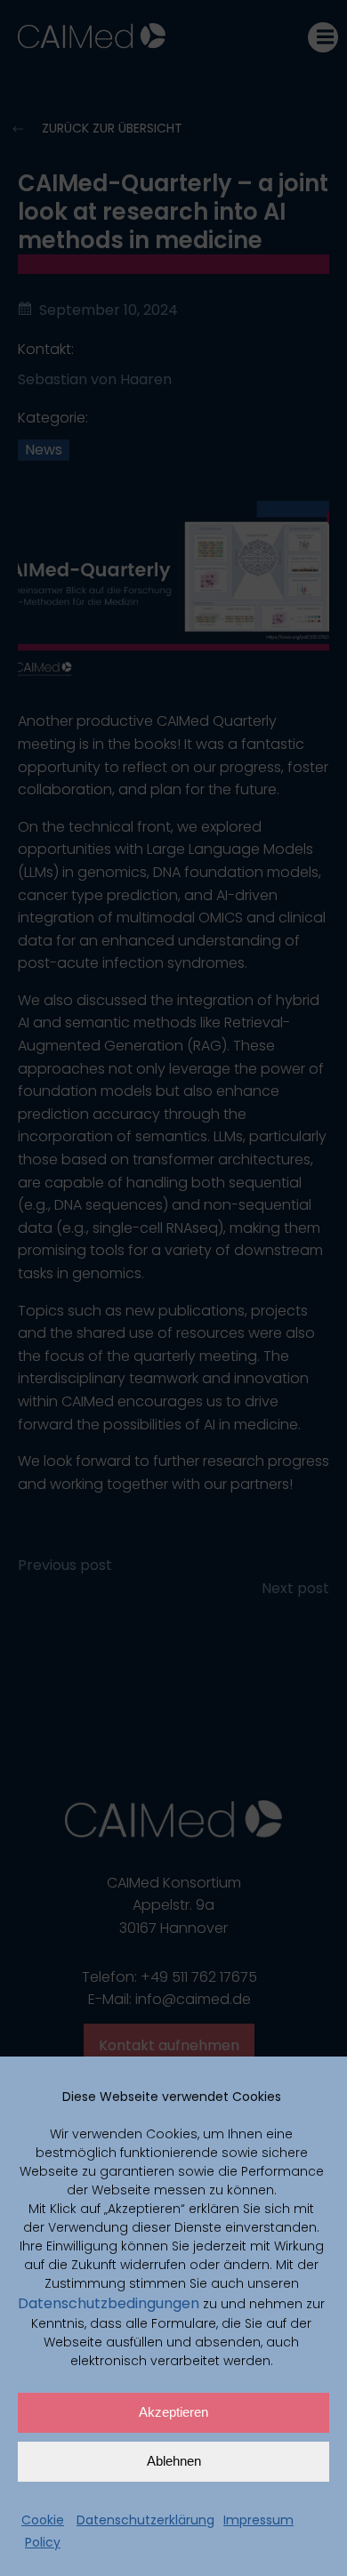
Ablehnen (174, 2461)
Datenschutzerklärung (145, 2520)
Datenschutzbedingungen (109, 2303)
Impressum (258, 2520)
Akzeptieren (173, 2412)
